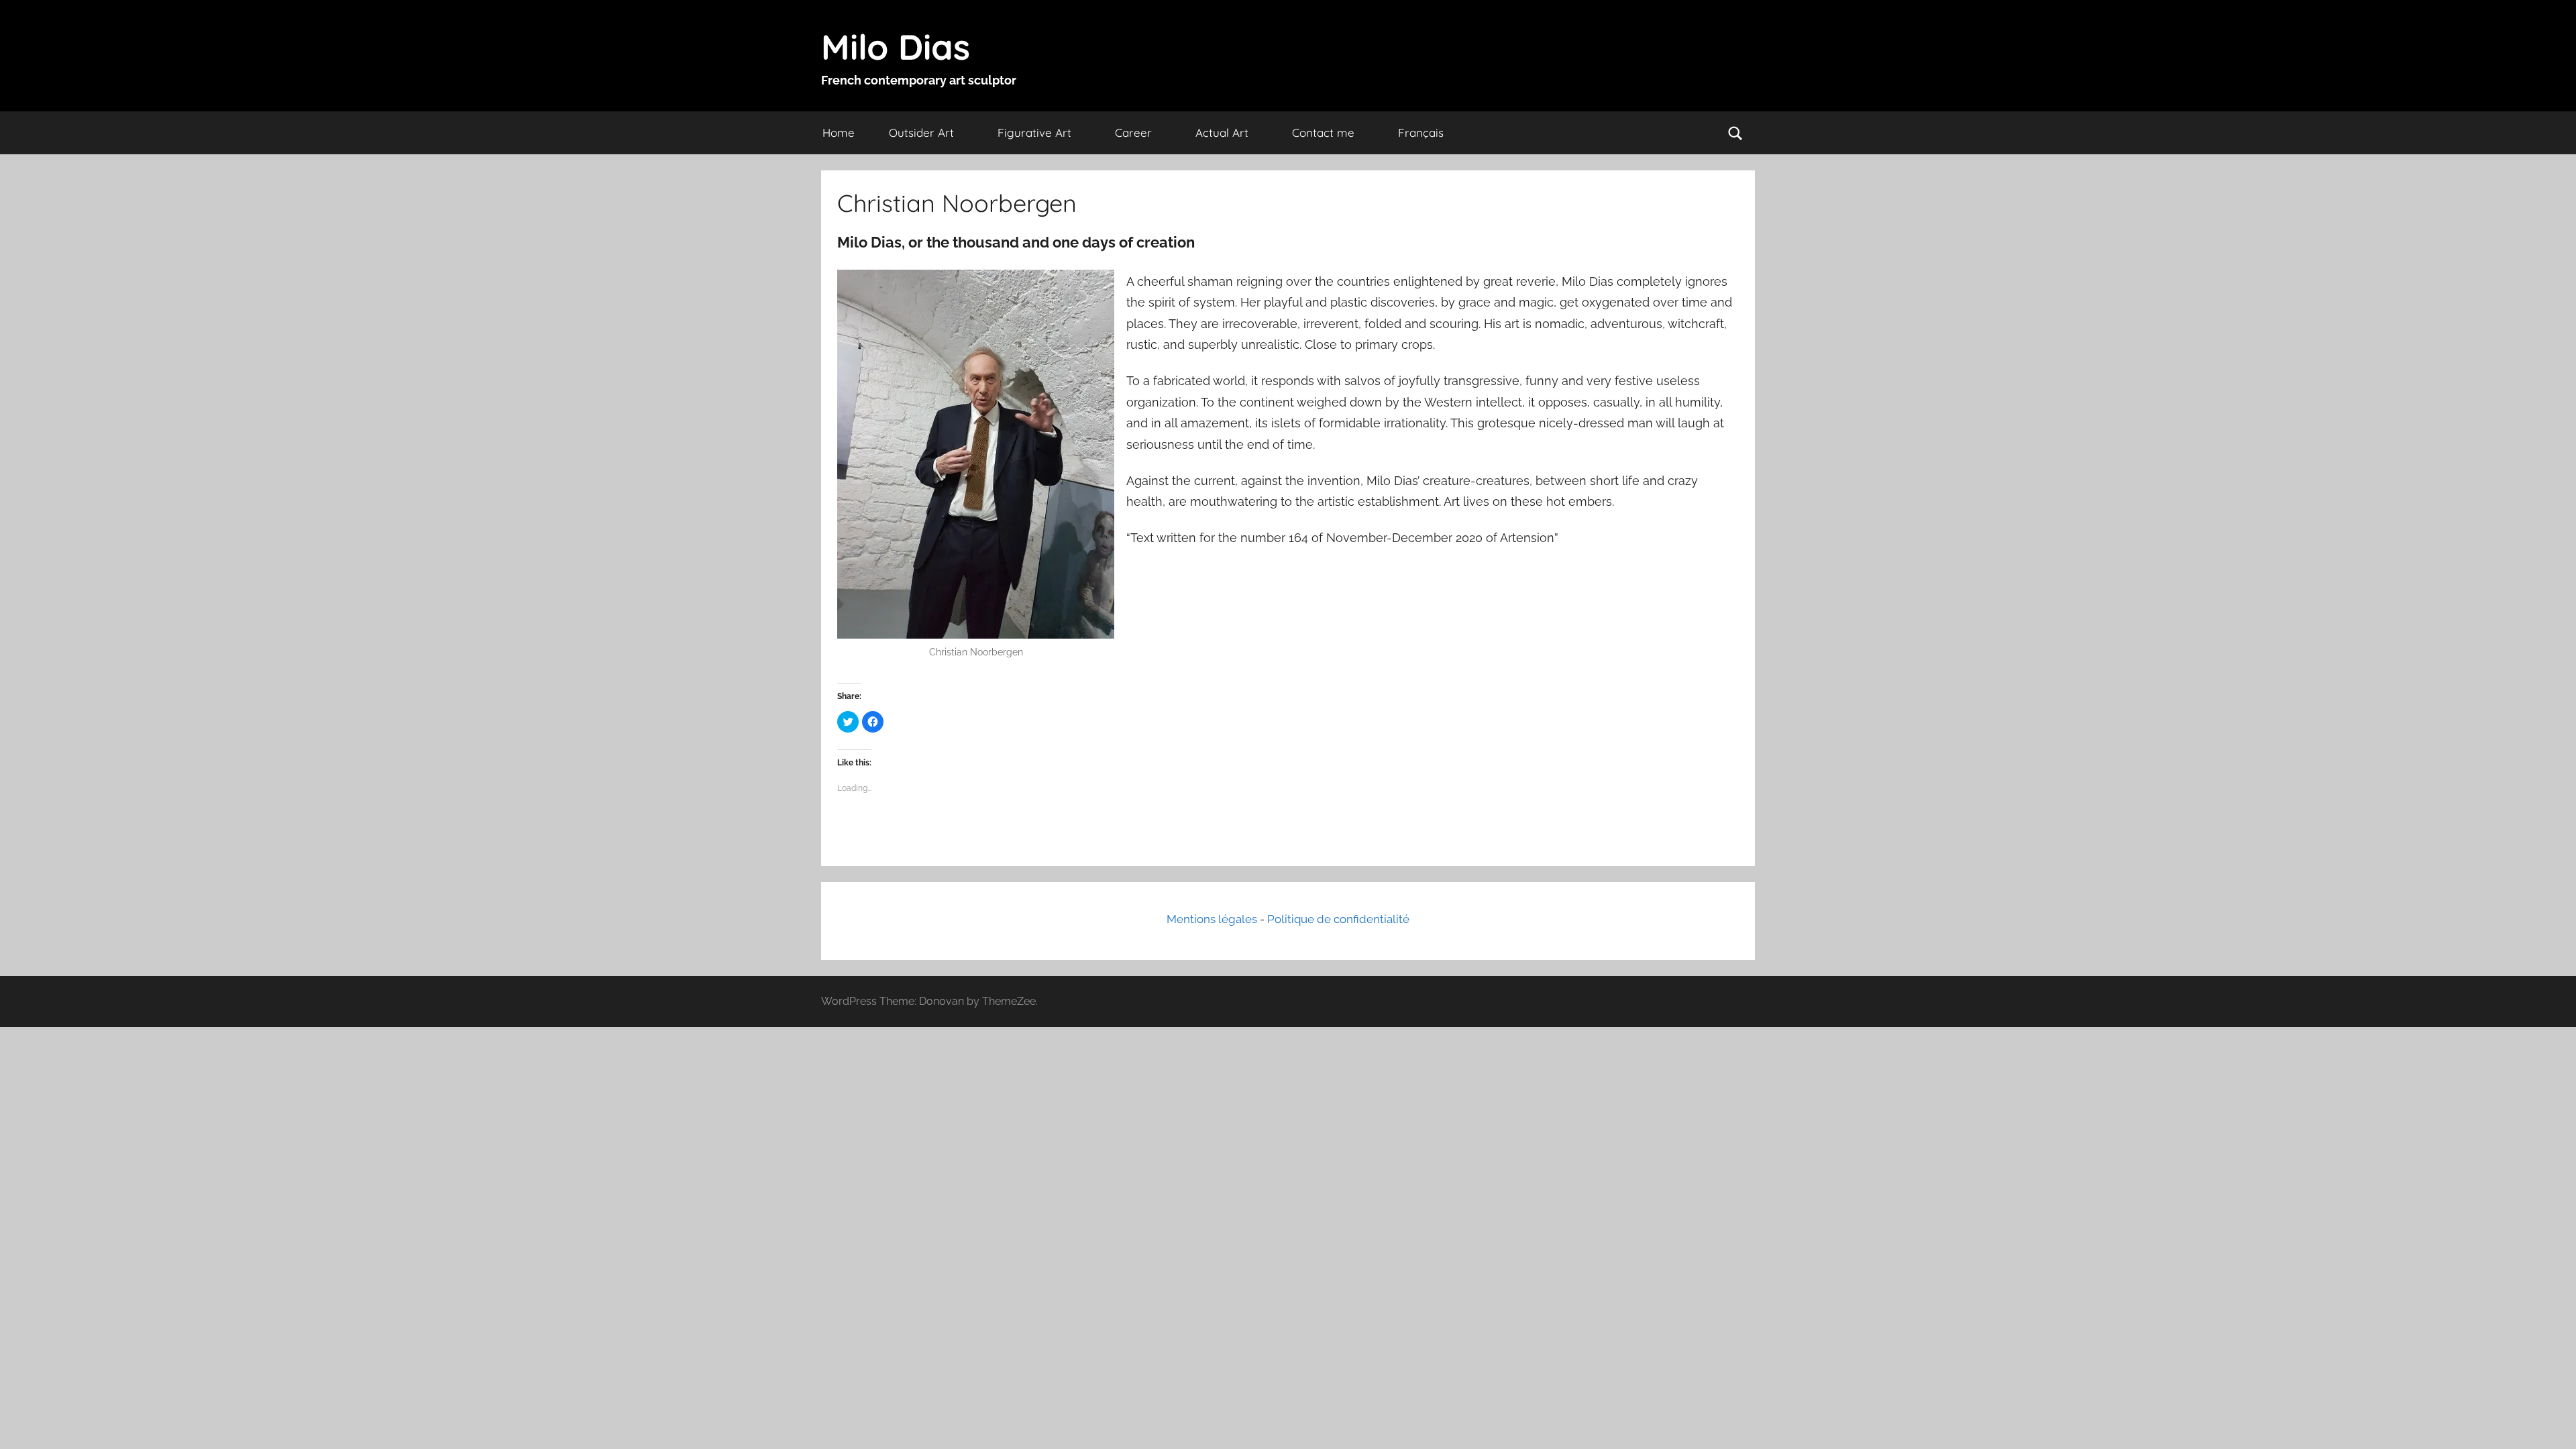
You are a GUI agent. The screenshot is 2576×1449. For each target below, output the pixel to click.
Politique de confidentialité (1338, 919)
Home (839, 132)
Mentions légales (1212, 919)
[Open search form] (1735, 133)
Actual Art (1222, 132)
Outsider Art (921, 132)
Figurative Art (1034, 132)
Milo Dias (896, 47)
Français (1421, 132)
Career (1133, 132)
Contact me (1323, 132)
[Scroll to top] (2551, 1424)
